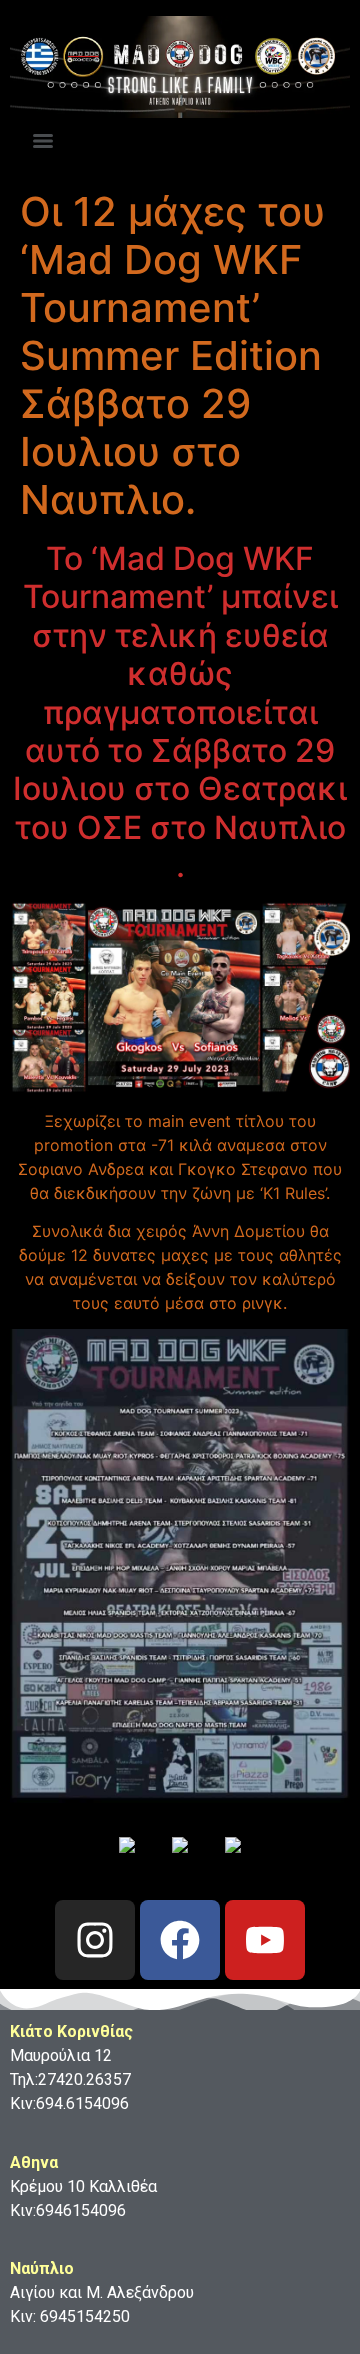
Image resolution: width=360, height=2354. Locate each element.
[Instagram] (95, 1940)
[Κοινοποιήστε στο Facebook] (127, 1861)
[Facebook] (180, 1940)
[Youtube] (265, 1940)
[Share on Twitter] (180, 1861)
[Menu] (43, 141)
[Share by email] (233, 1861)
